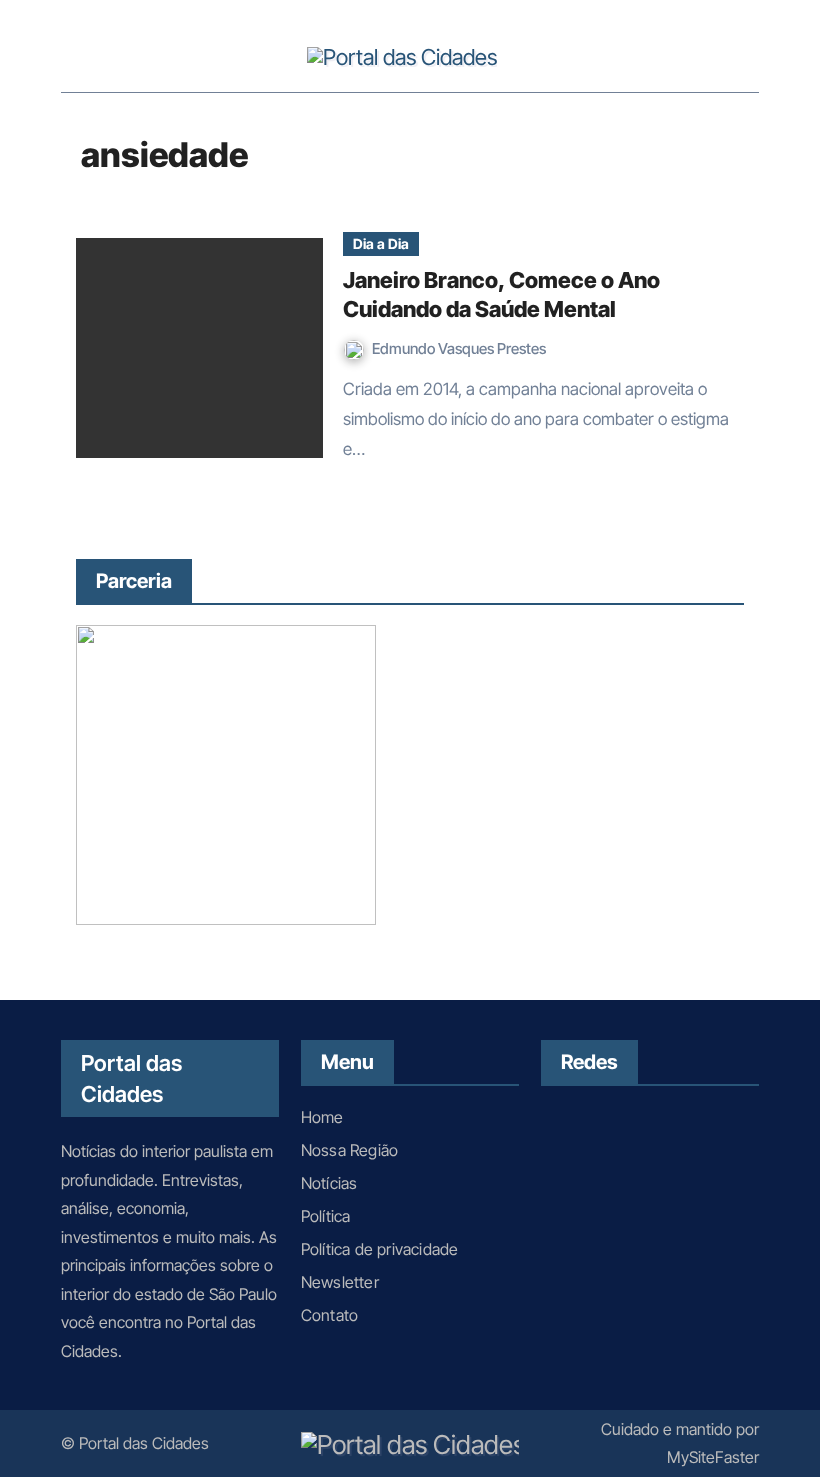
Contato (329, 1315)
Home (322, 1117)
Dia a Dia (381, 243)
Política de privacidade (380, 1249)
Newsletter (340, 1282)
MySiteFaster (713, 1457)
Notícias (329, 1183)
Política (326, 1216)
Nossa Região (349, 1150)
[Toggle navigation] (82, 56)
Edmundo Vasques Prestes (459, 348)
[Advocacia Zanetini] (226, 773)
